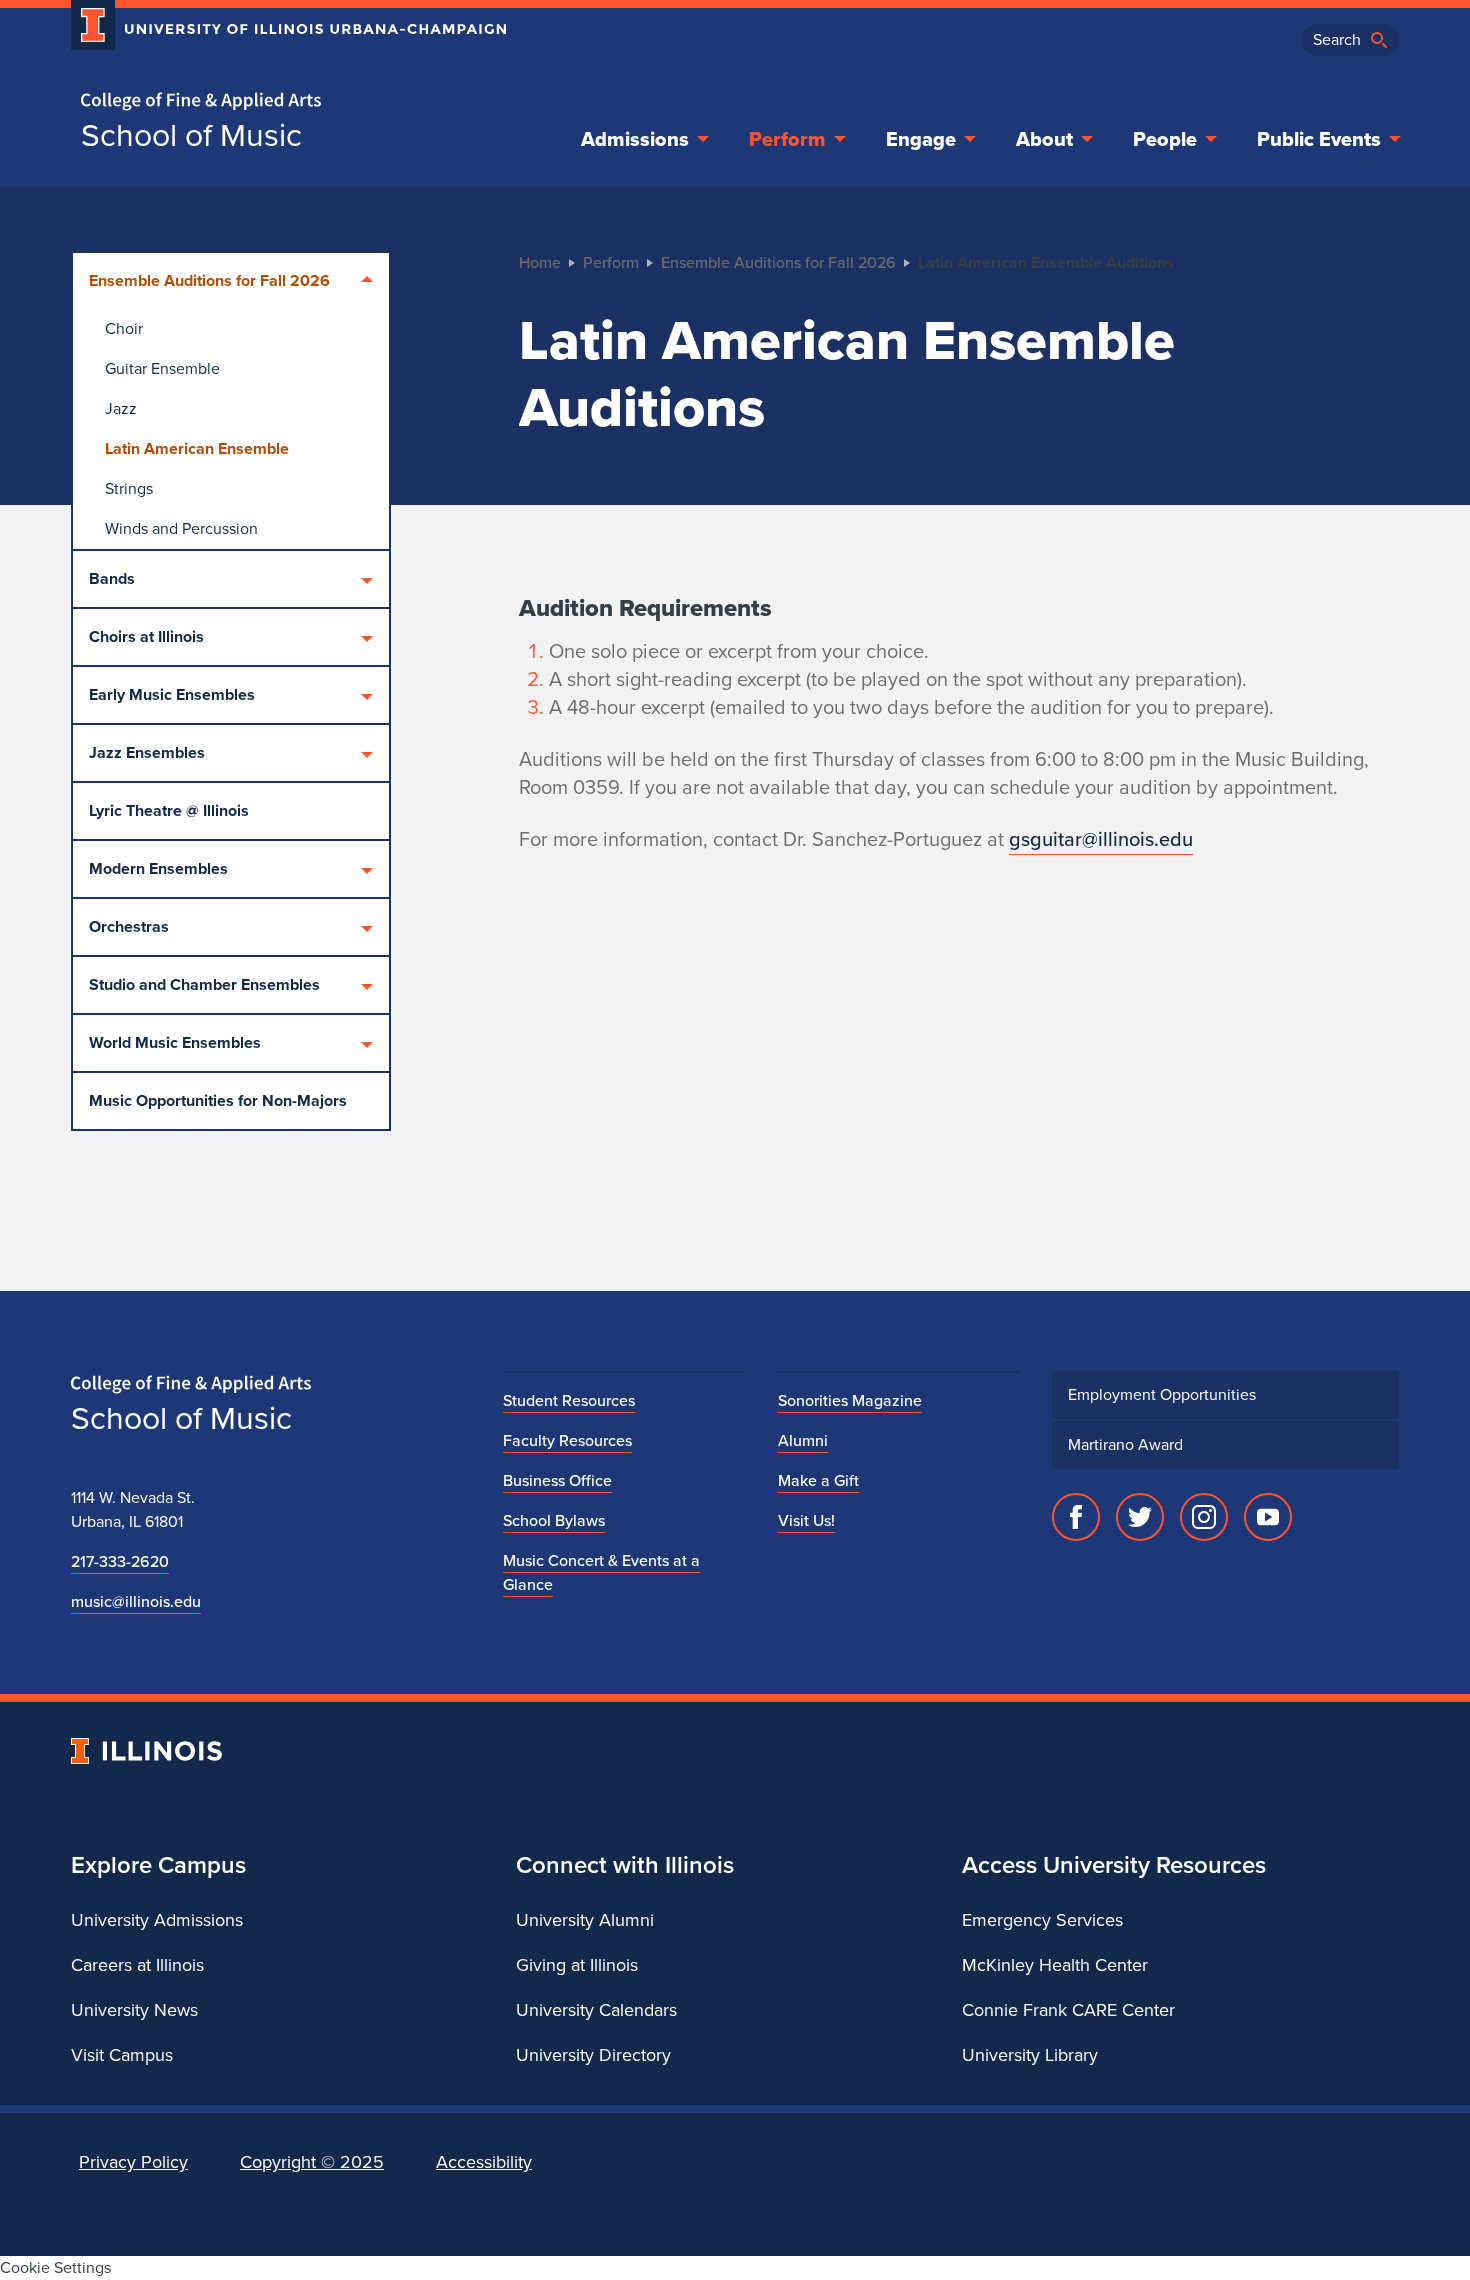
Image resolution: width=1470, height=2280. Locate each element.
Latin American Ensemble (197, 448)
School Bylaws (554, 1520)
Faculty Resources (567, 1440)
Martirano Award (1125, 1444)
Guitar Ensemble (162, 368)
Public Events (1319, 139)
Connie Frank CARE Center (1068, 2010)
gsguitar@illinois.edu (1101, 839)
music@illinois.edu (136, 1601)
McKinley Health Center (1055, 1965)
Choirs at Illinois (146, 636)
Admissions (635, 139)
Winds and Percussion (181, 528)
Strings (129, 488)
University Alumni (585, 1920)
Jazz (121, 408)
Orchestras (129, 926)
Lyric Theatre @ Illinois (169, 810)
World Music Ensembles (175, 1042)
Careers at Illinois (137, 1965)
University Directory (593, 2055)
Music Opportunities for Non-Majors (218, 1100)
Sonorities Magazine (850, 1400)
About (1044, 139)
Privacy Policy (133, 2162)
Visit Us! (806, 1520)
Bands (112, 578)
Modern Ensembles (158, 868)
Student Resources (569, 1400)
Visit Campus (122, 2055)
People (1165, 139)
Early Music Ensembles (172, 694)
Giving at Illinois (577, 1965)
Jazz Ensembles (147, 752)
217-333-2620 (120, 1561)
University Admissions (157, 1920)
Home (540, 262)
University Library (1030, 2055)
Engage (921, 139)
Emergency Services (1042, 1920)
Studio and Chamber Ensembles (204, 984)
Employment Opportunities (1162, 1394)
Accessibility (484, 2162)
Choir (124, 328)
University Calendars (596, 2010)
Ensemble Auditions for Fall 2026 (209, 280)
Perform (787, 139)
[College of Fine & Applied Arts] (281, 101)
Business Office (557, 1480)
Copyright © (312, 2162)
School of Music (191, 135)
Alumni (803, 1440)
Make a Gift (818, 1480)
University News (134, 2010)
